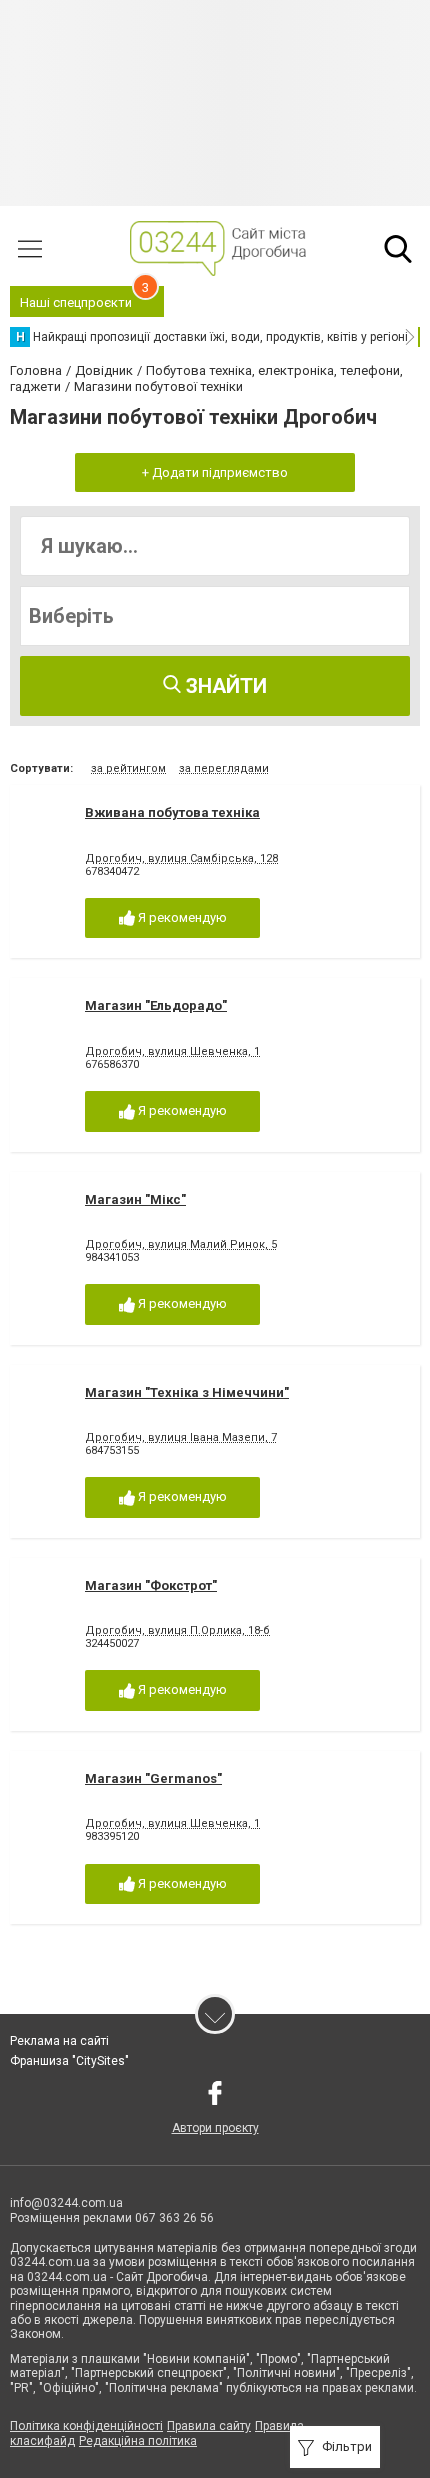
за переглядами (224, 768)
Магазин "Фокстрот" (151, 1585)
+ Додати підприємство (215, 472)
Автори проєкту (215, 2128)
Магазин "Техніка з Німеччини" (187, 1392)
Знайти (224, 686)
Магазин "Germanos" (153, 1778)
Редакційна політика (138, 2441)
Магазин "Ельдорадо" (156, 1005)
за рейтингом (128, 768)
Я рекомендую (181, 917)
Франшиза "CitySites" (69, 2061)
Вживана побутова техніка (172, 812)
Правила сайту (209, 2426)
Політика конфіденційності (86, 2426)
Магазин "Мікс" (135, 1199)
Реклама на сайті (59, 2041)
